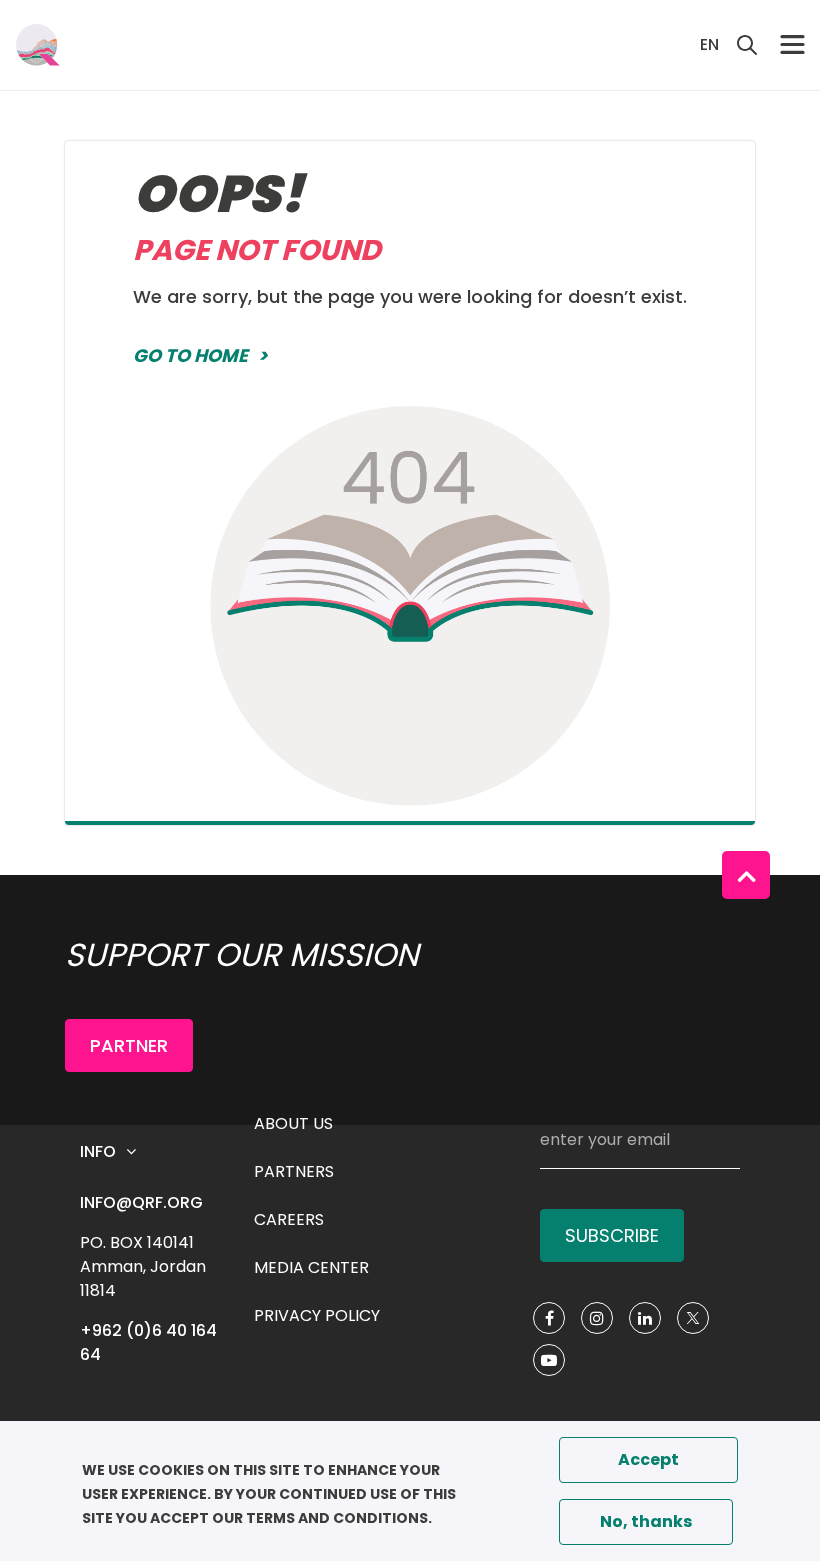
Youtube (549, 1360)
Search (747, 45)
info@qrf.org (141, 1202)
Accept (648, 1459)
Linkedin (645, 1318)
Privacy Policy (317, 1315)
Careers (289, 1219)
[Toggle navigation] (792, 44)
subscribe (612, 1235)
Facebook (549, 1318)
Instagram (597, 1318)
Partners (294, 1171)
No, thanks (646, 1521)
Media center (311, 1267)
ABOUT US (293, 1123)
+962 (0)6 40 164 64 (150, 1342)
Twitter (693, 1318)
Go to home (190, 355)
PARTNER (129, 1045)
